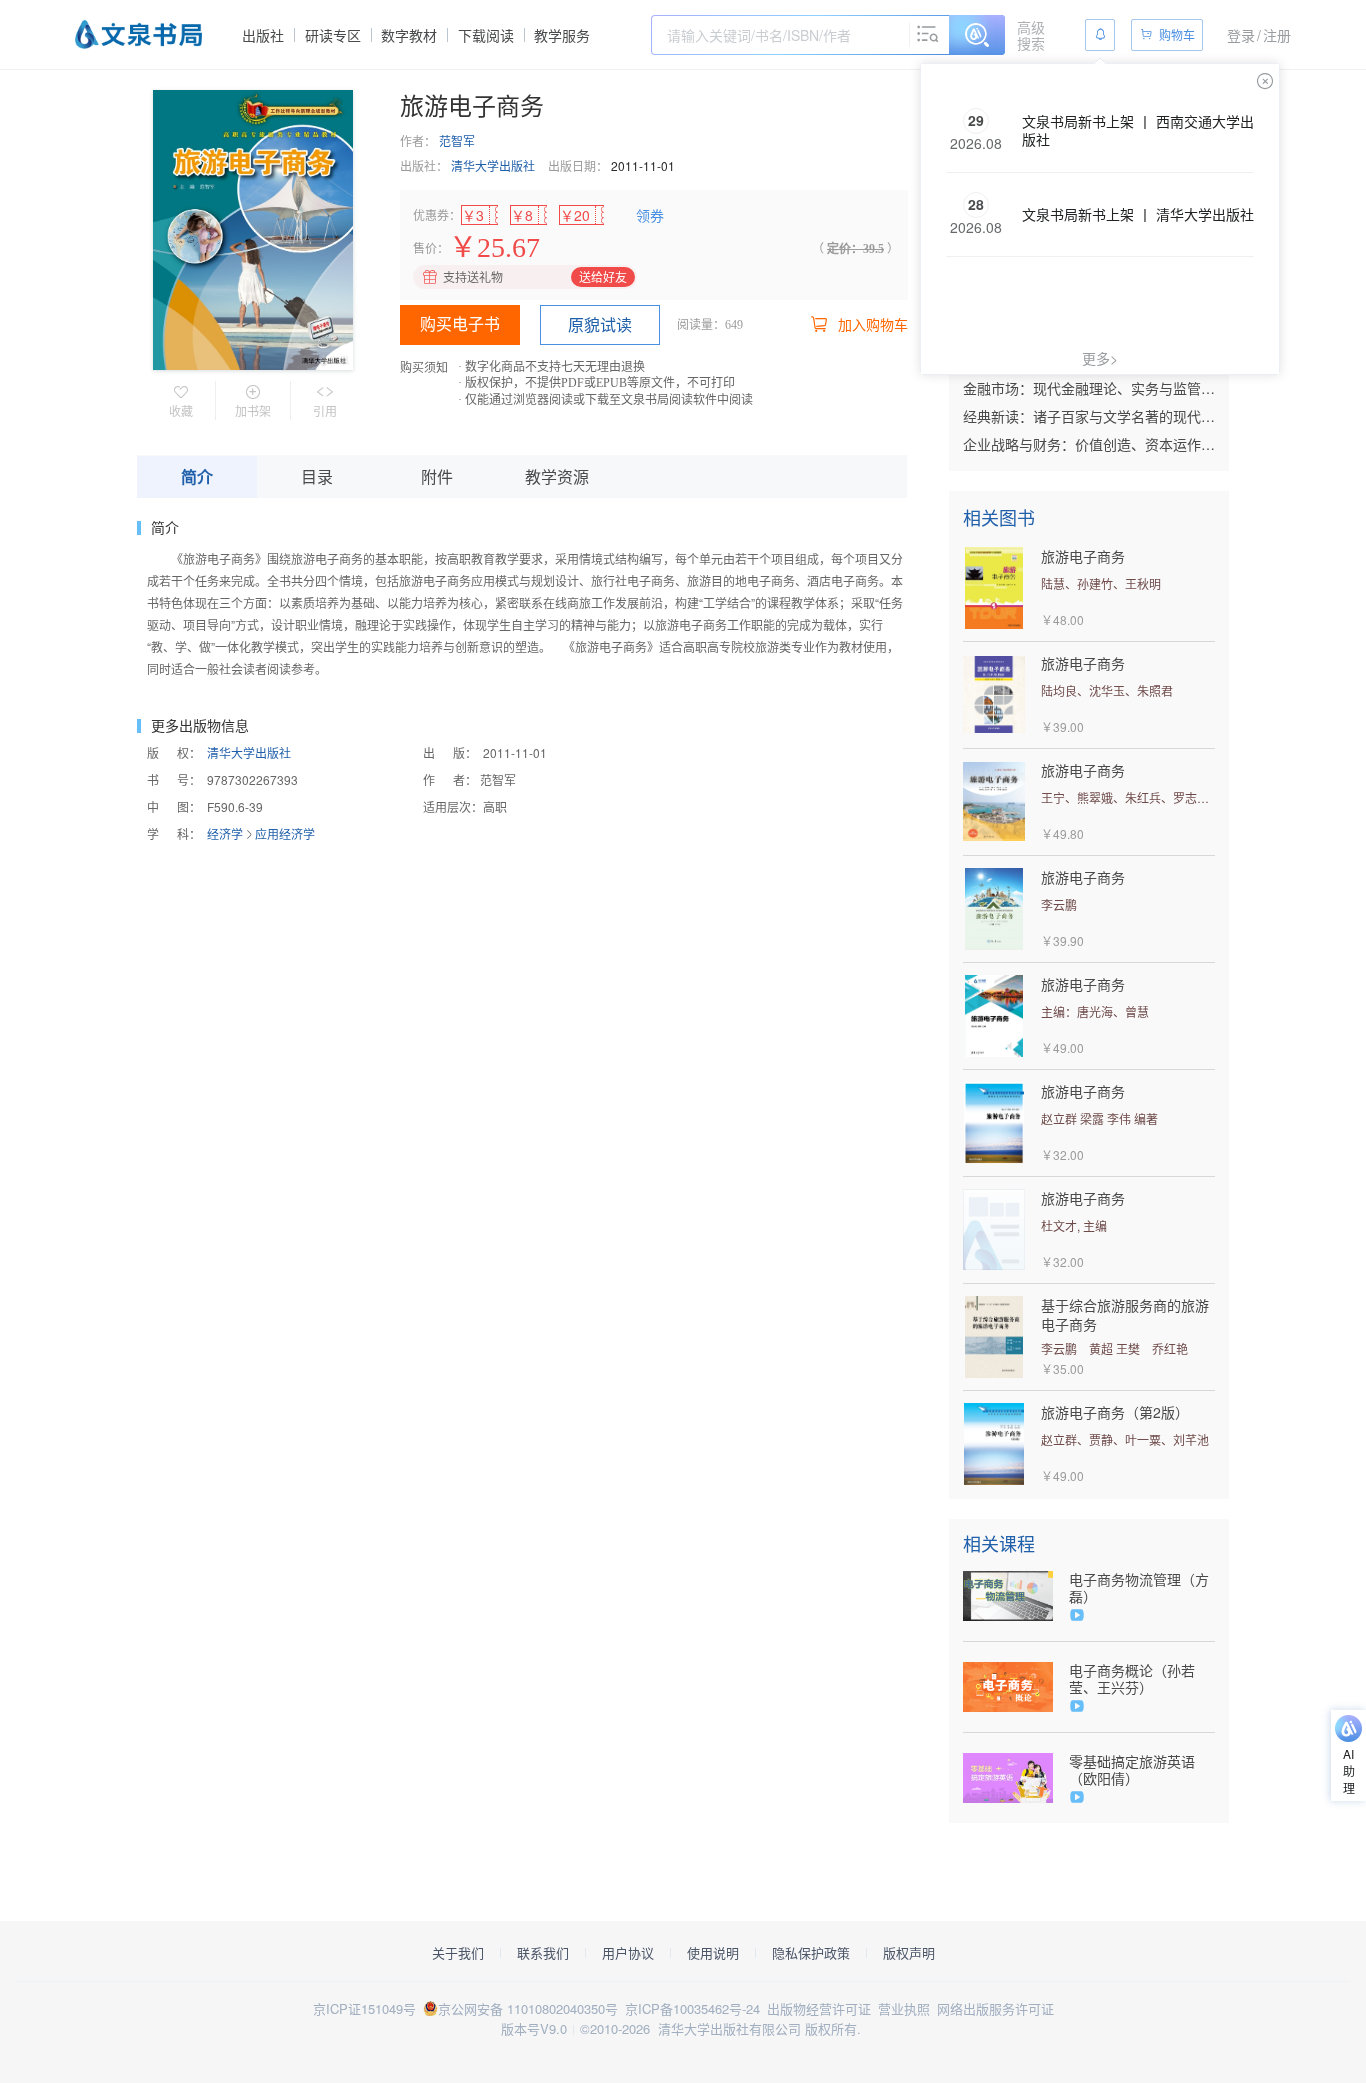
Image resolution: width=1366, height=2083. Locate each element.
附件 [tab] (437, 476)
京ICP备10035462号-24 (692, 2008)
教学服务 (562, 35)
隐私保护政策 (811, 1953)
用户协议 (628, 1953)
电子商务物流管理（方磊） (1139, 1588)
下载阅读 (486, 35)
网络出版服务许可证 (995, 2008)
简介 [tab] (197, 476)
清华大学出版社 (493, 165)
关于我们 (458, 1953)
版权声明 (909, 1953)
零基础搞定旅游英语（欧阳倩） (1132, 1770)
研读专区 (333, 35)
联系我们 (543, 1953)
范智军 (457, 140)
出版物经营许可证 (819, 2008)
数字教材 (409, 35)
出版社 (263, 35)
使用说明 (713, 1953)
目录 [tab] (317, 476)
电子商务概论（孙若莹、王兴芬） (1132, 1679)
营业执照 (904, 2008)
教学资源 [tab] (557, 476)
